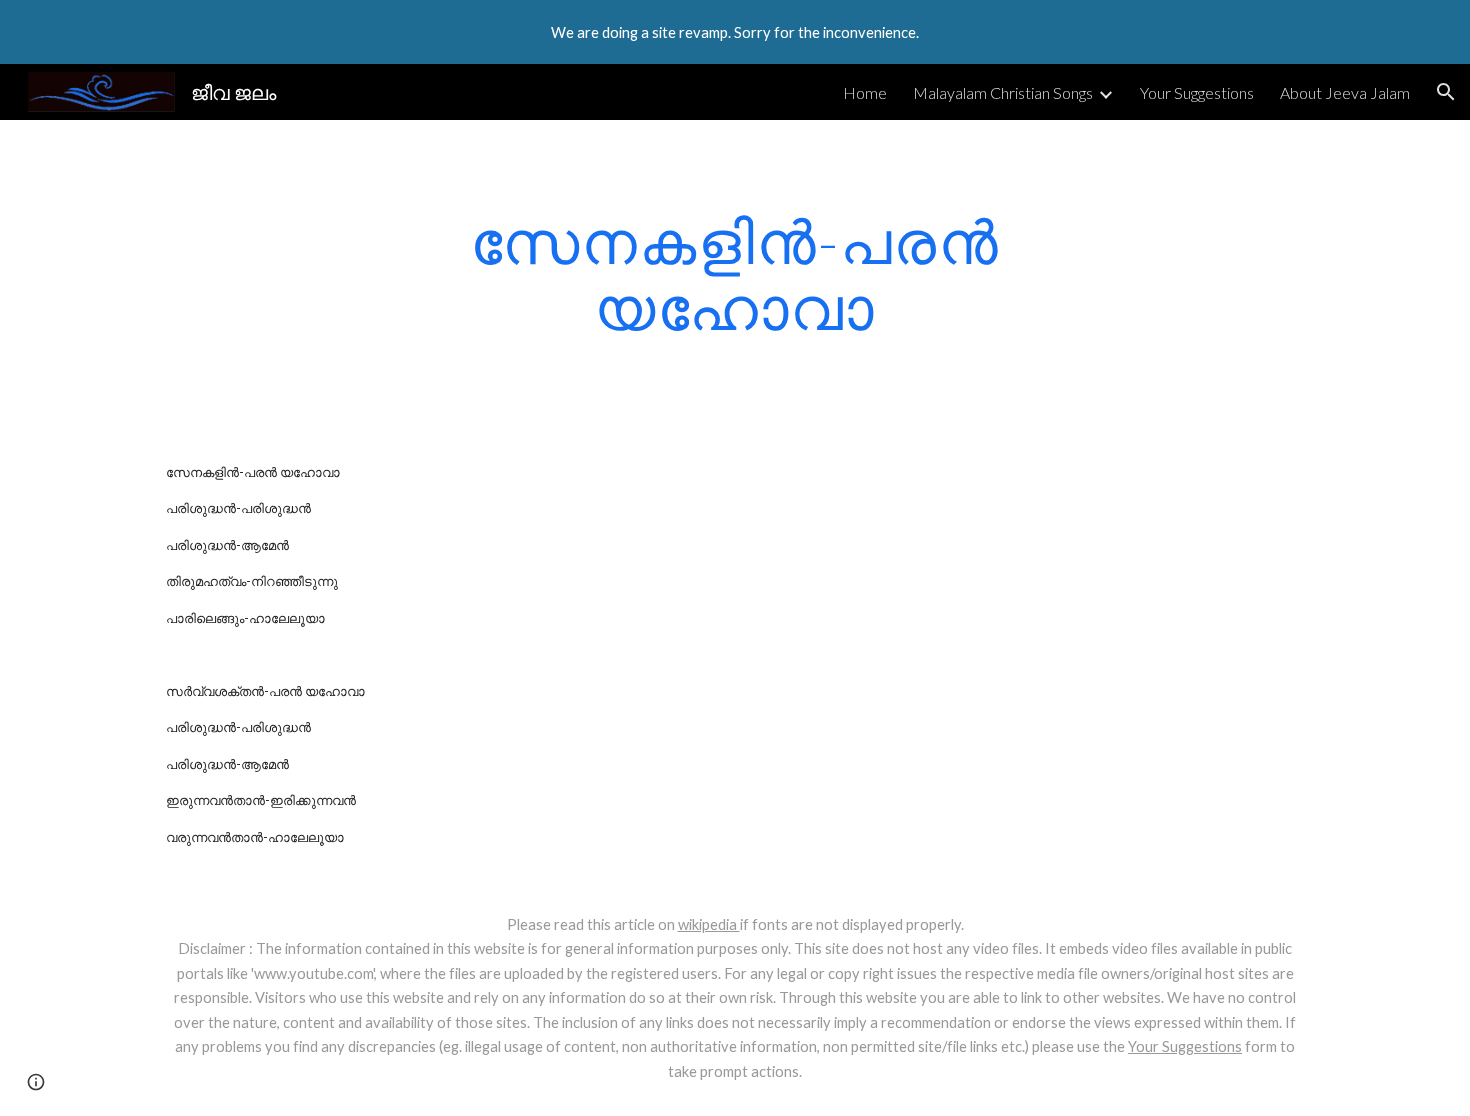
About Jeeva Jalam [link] (1345, 92)
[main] (735, 274)
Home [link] (865, 92)
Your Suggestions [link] (1197, 92)
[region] (735, 32)
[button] (1446, 92)
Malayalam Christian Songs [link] (1003, 92)
